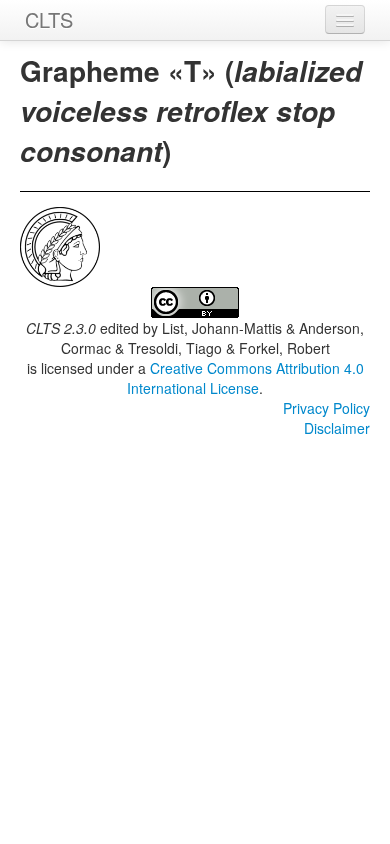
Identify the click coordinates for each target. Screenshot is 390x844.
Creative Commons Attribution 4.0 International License (245, 378)
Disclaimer (337, 428)
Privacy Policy (326, 408)
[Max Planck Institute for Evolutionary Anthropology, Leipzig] (60, 245)
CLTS (49, 19)
